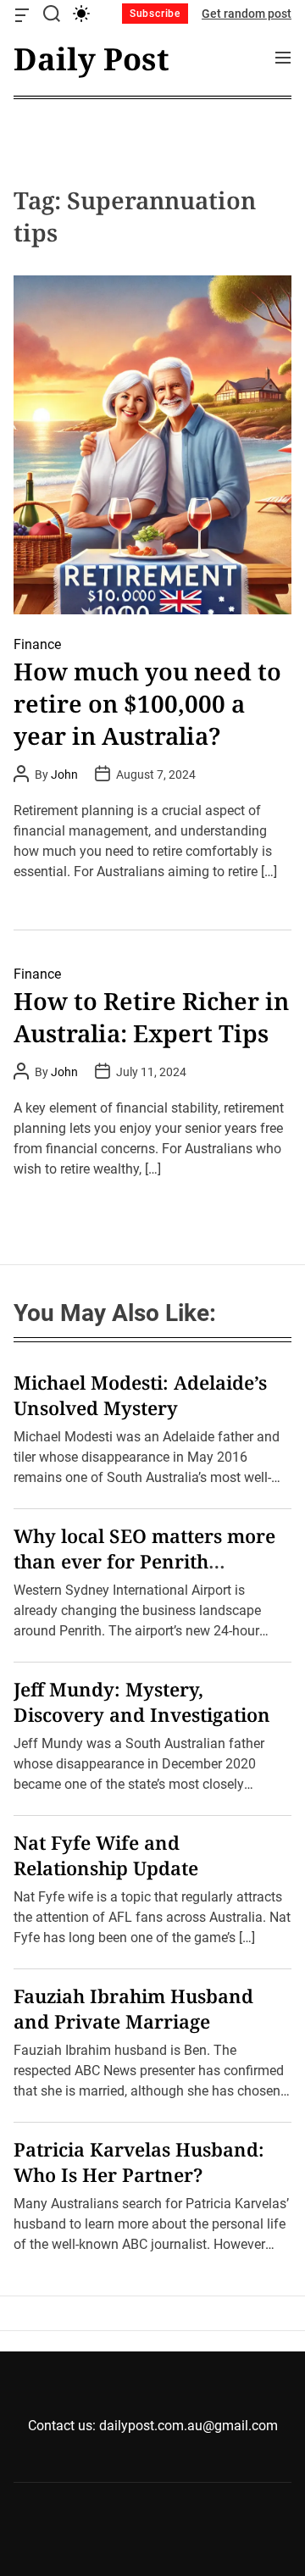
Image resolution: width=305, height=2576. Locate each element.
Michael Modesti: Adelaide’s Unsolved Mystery (140, 1395)
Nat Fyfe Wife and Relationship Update (106, 1855)
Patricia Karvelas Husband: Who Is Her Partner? (139, 2162)
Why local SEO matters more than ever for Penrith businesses (144, 1561)
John (64, 774)
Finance (37, 644)
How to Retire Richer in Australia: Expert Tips (151, 1017)
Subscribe (155, 14)
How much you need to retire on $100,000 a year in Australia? (147, 703)
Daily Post (91, 59)
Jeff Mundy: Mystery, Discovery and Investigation (142, 1702)
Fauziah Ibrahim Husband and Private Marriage (133, 2008)
